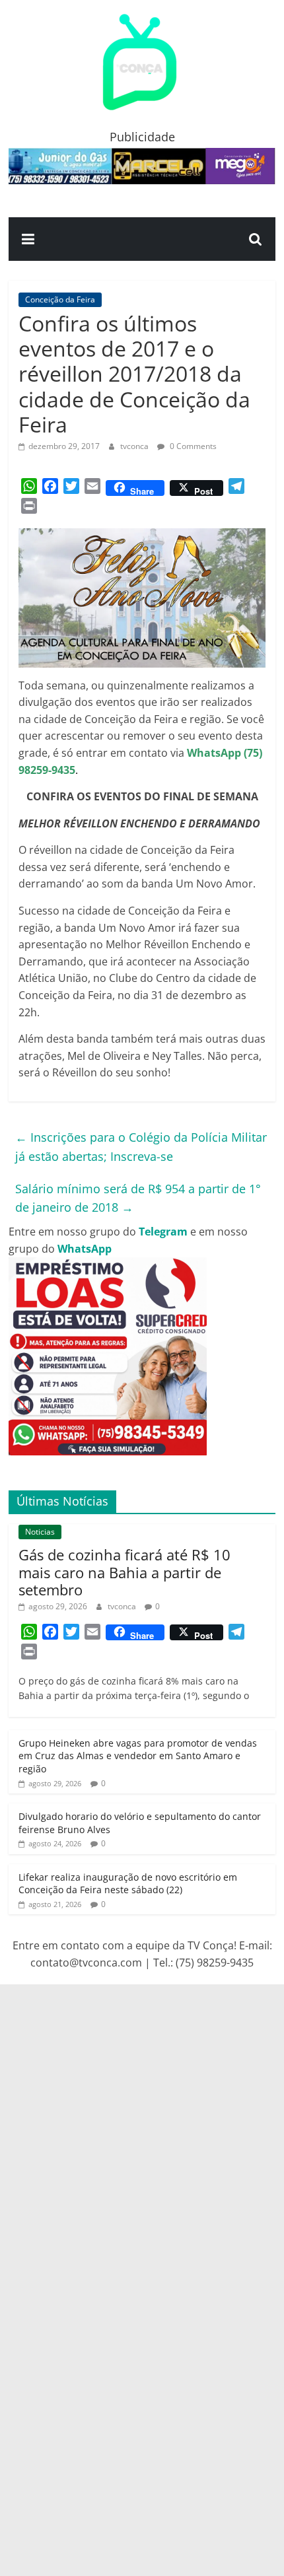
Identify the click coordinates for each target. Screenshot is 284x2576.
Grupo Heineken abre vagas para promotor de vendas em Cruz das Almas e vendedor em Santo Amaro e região (138, 1756)
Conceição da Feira (60, 299)
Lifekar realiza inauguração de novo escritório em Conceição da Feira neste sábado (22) (128, 1884)
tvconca (135, 446)
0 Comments (192, 446)
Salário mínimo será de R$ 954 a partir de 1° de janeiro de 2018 (138, 1198)
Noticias (40, 1532)
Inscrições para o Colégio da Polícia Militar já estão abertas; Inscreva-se (141, 1147)
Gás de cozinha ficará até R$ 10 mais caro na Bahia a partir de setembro (124, 1572)
